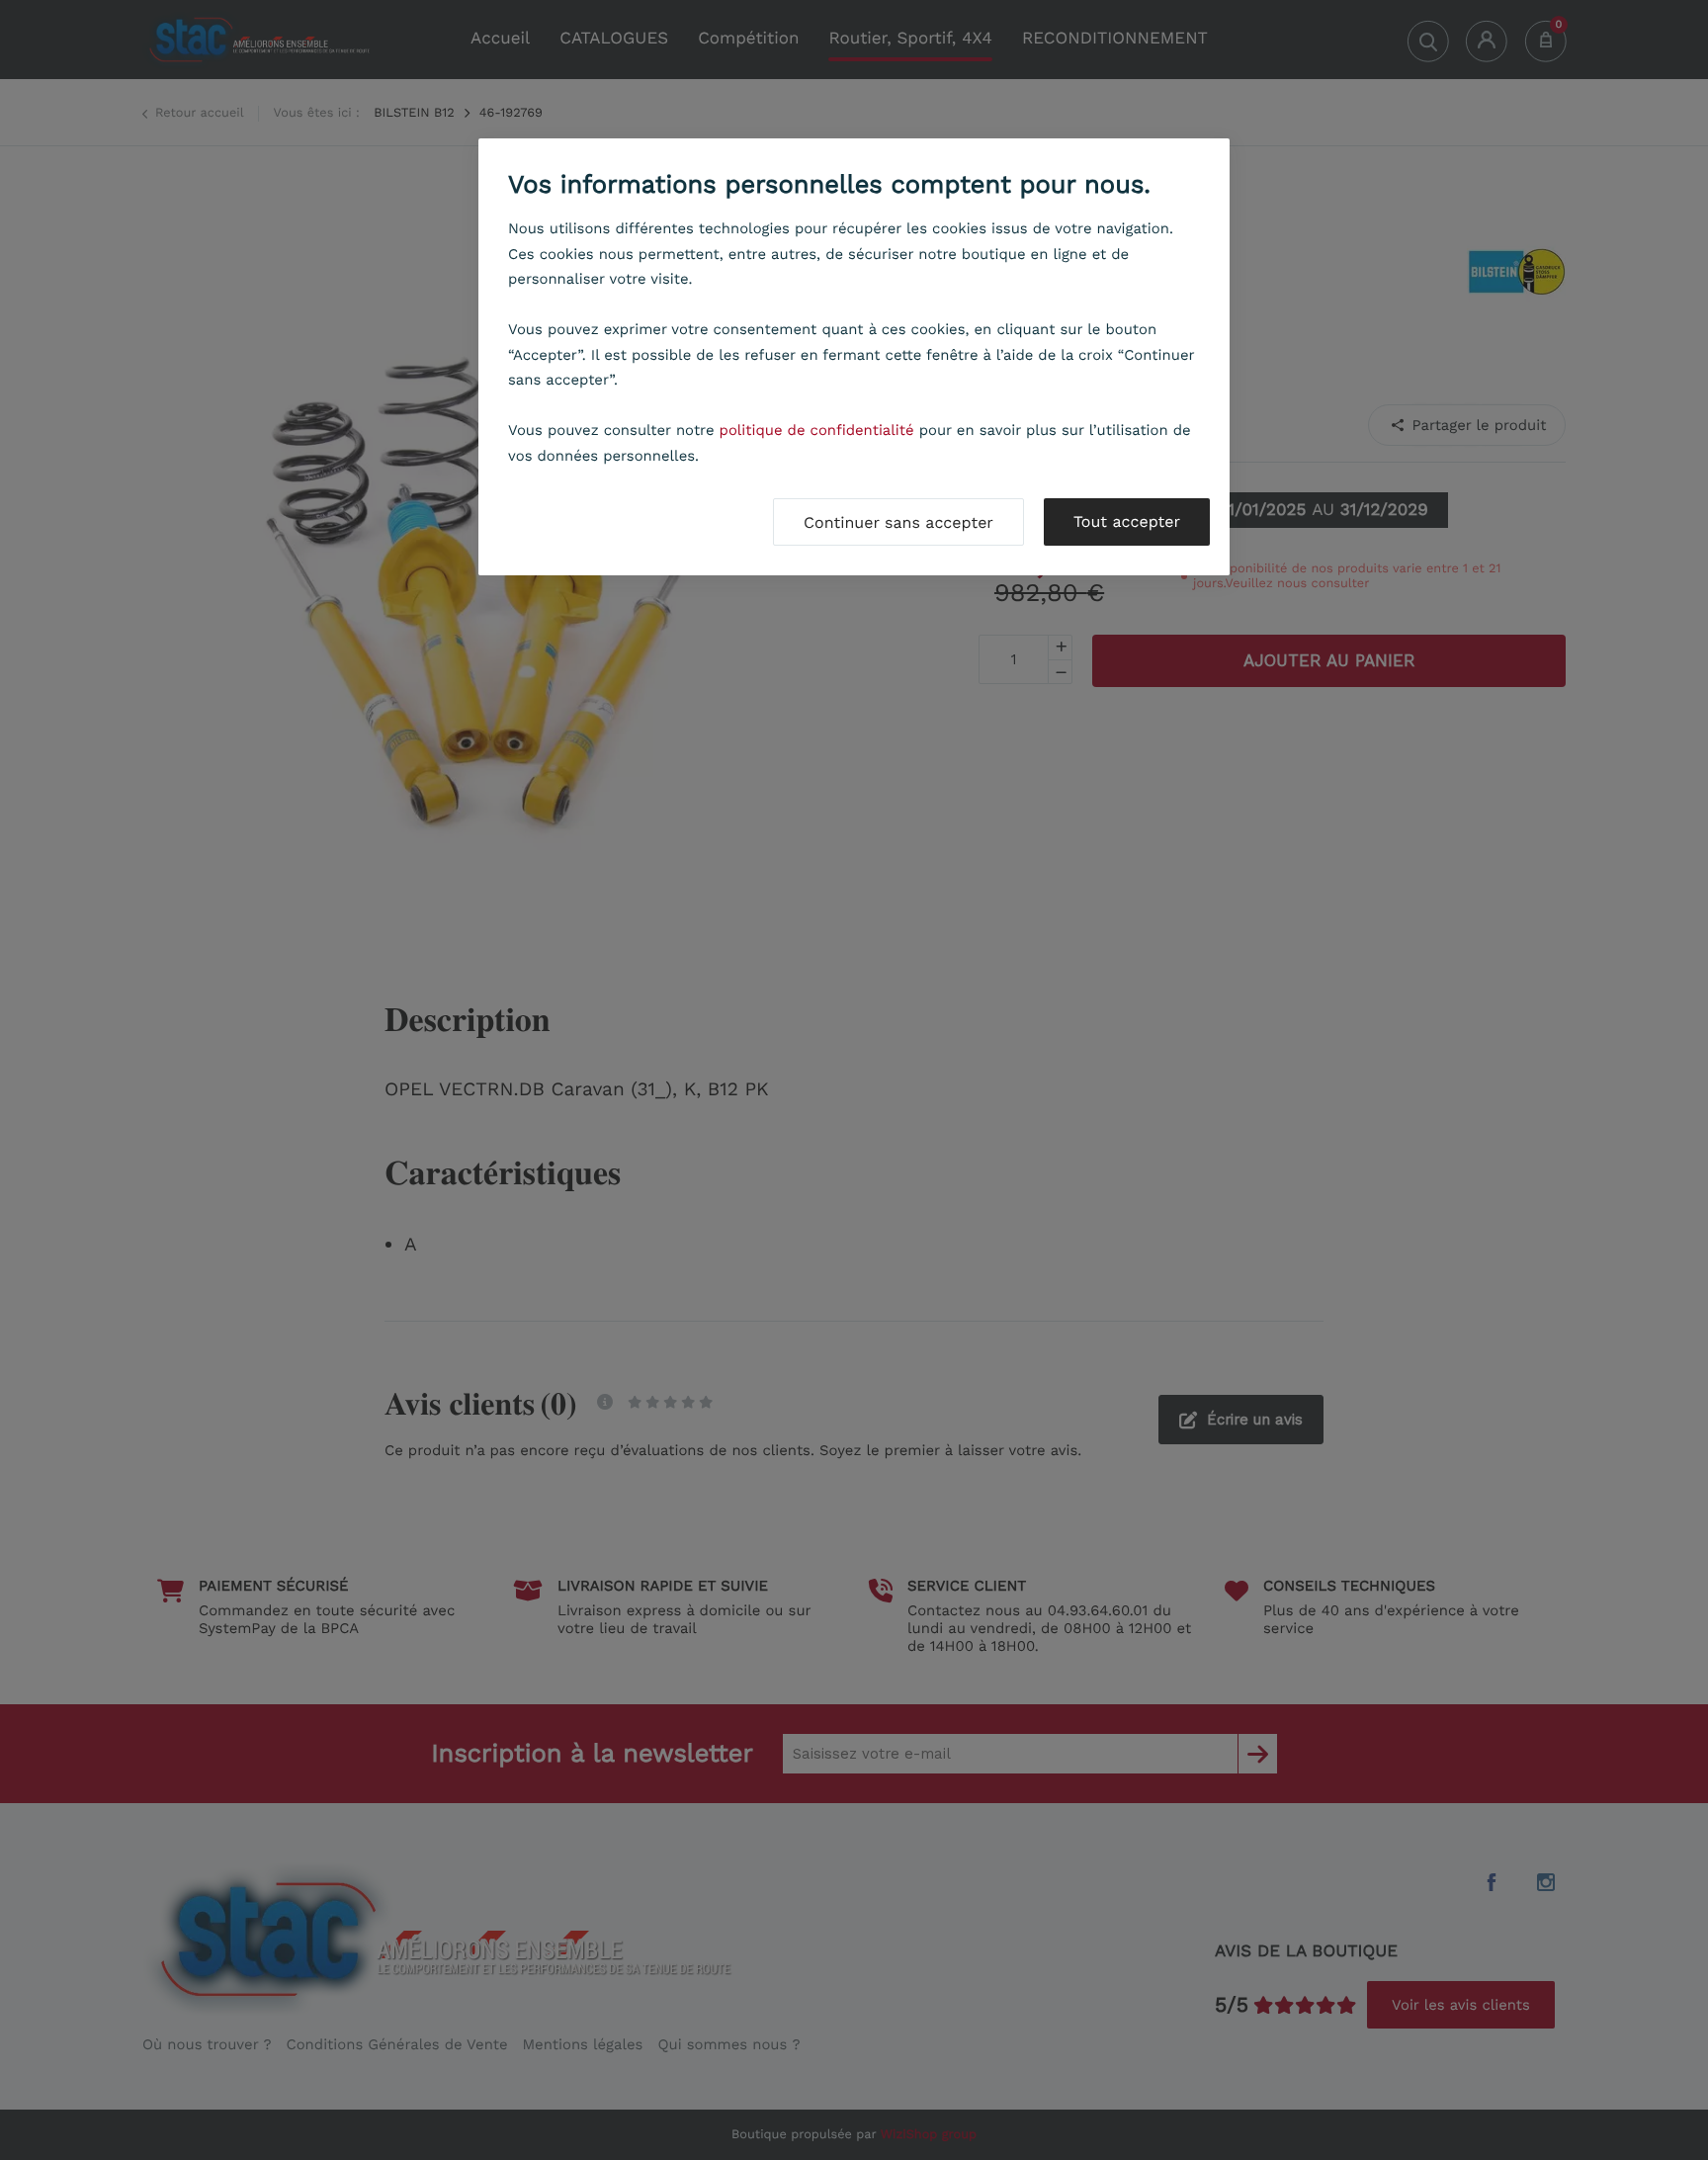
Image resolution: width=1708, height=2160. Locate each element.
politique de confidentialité (817, 430)
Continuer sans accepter (898, 522)
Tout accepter (1127, 521)
